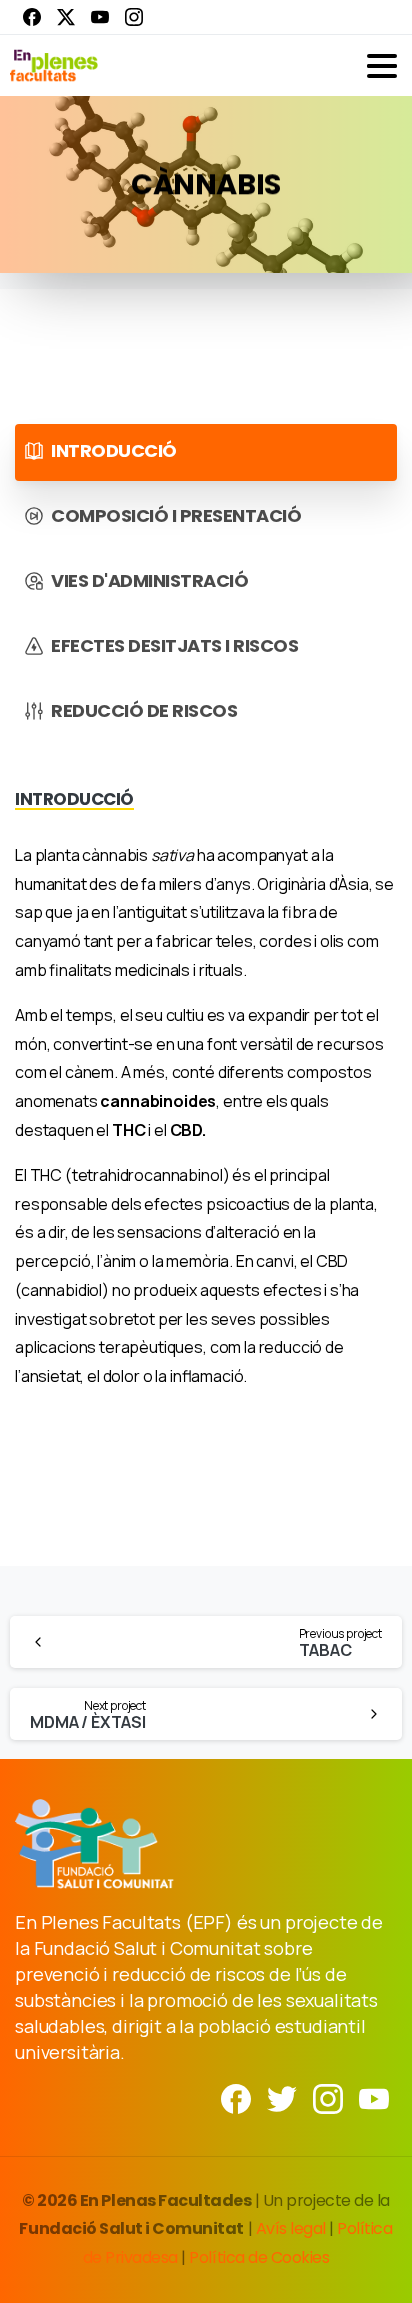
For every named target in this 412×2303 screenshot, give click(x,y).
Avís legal (291, 2228)
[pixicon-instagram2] (328, 2097)
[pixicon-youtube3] (374, 2097)
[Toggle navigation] (382, 66)
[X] (66, 17)
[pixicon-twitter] (282, 2097)
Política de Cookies (259, 2257)
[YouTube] (100, 17)
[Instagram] (134, 17)
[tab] (206, 452)
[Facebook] (32, 17)
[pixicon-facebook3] (236, 2097)
